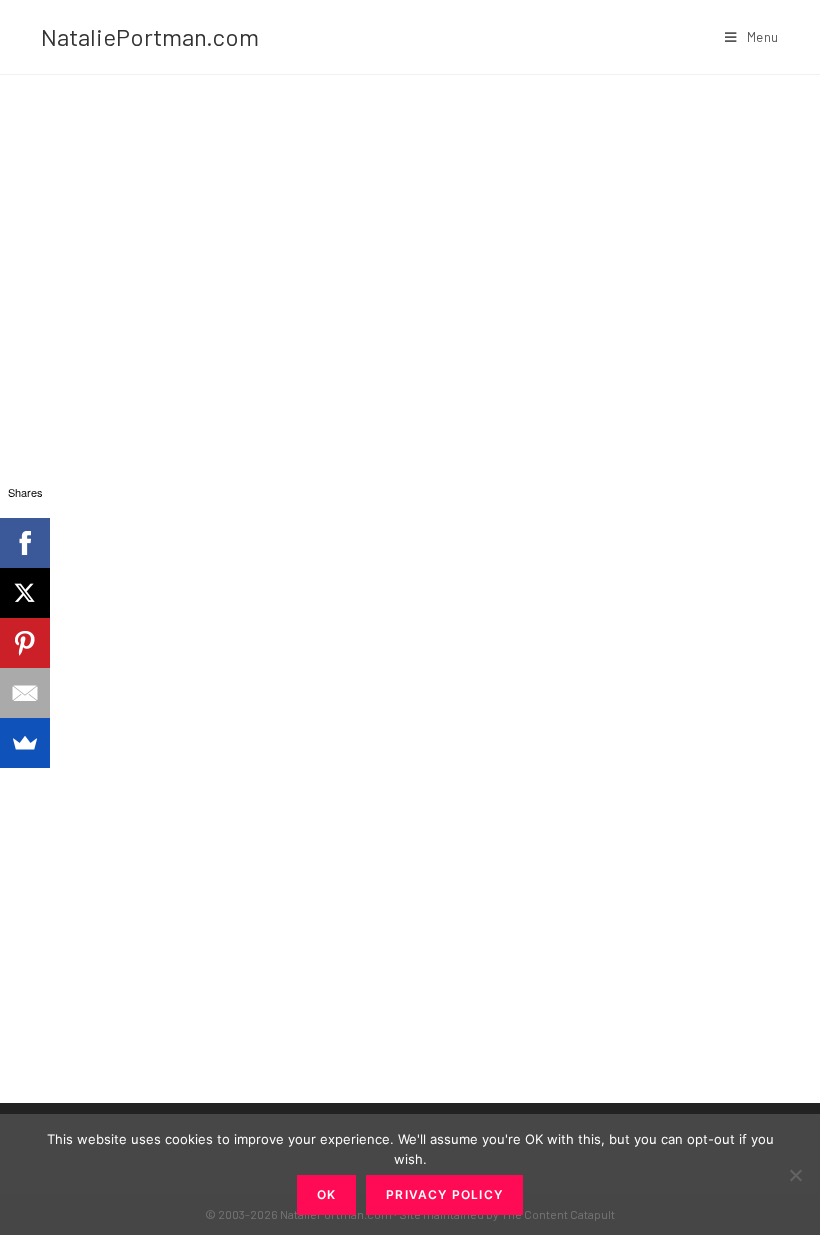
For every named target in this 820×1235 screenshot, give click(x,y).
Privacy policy (444, 1194)
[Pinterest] (25, 643)
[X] (25, 593)
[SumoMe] (25, 743)
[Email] (25, 693)
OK (326, 1194)
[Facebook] (25, 543)
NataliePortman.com (150, 36)
